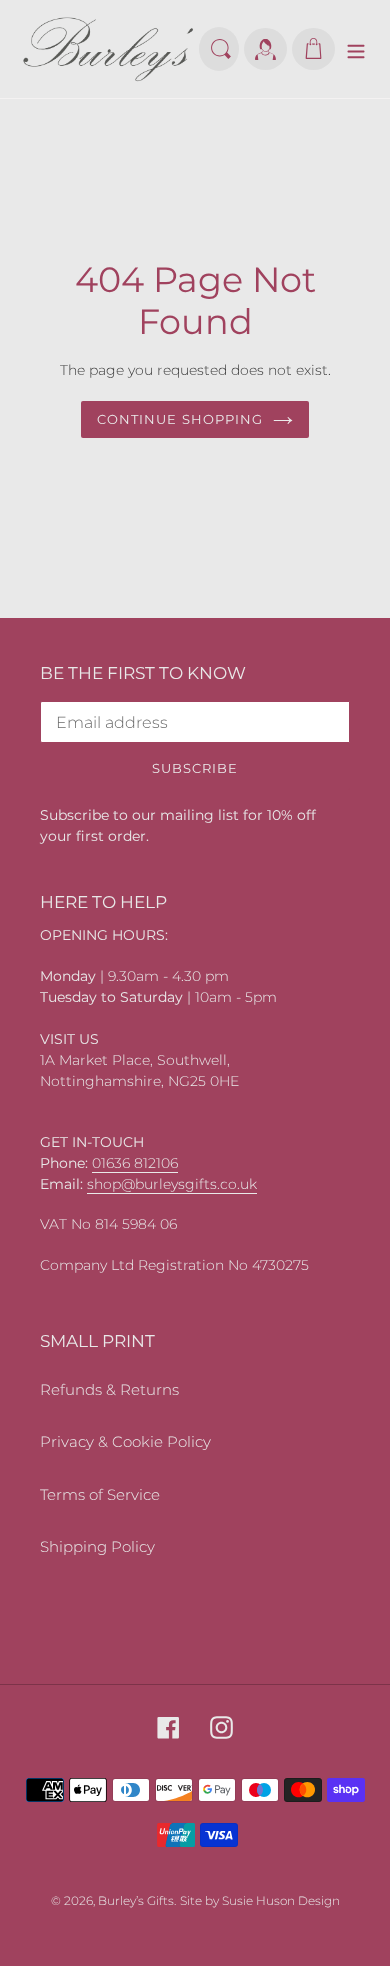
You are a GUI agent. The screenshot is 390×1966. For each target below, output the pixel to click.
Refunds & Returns (109, 1389)
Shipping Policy (97, 1546)
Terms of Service (100, 1494)
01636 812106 (135, 1163)
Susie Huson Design (281, 1900)
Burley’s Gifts (136, 1900)
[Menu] (356, 49)
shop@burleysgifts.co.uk (172, 1184)
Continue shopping (180, 419)
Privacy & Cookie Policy (125, 1441)
